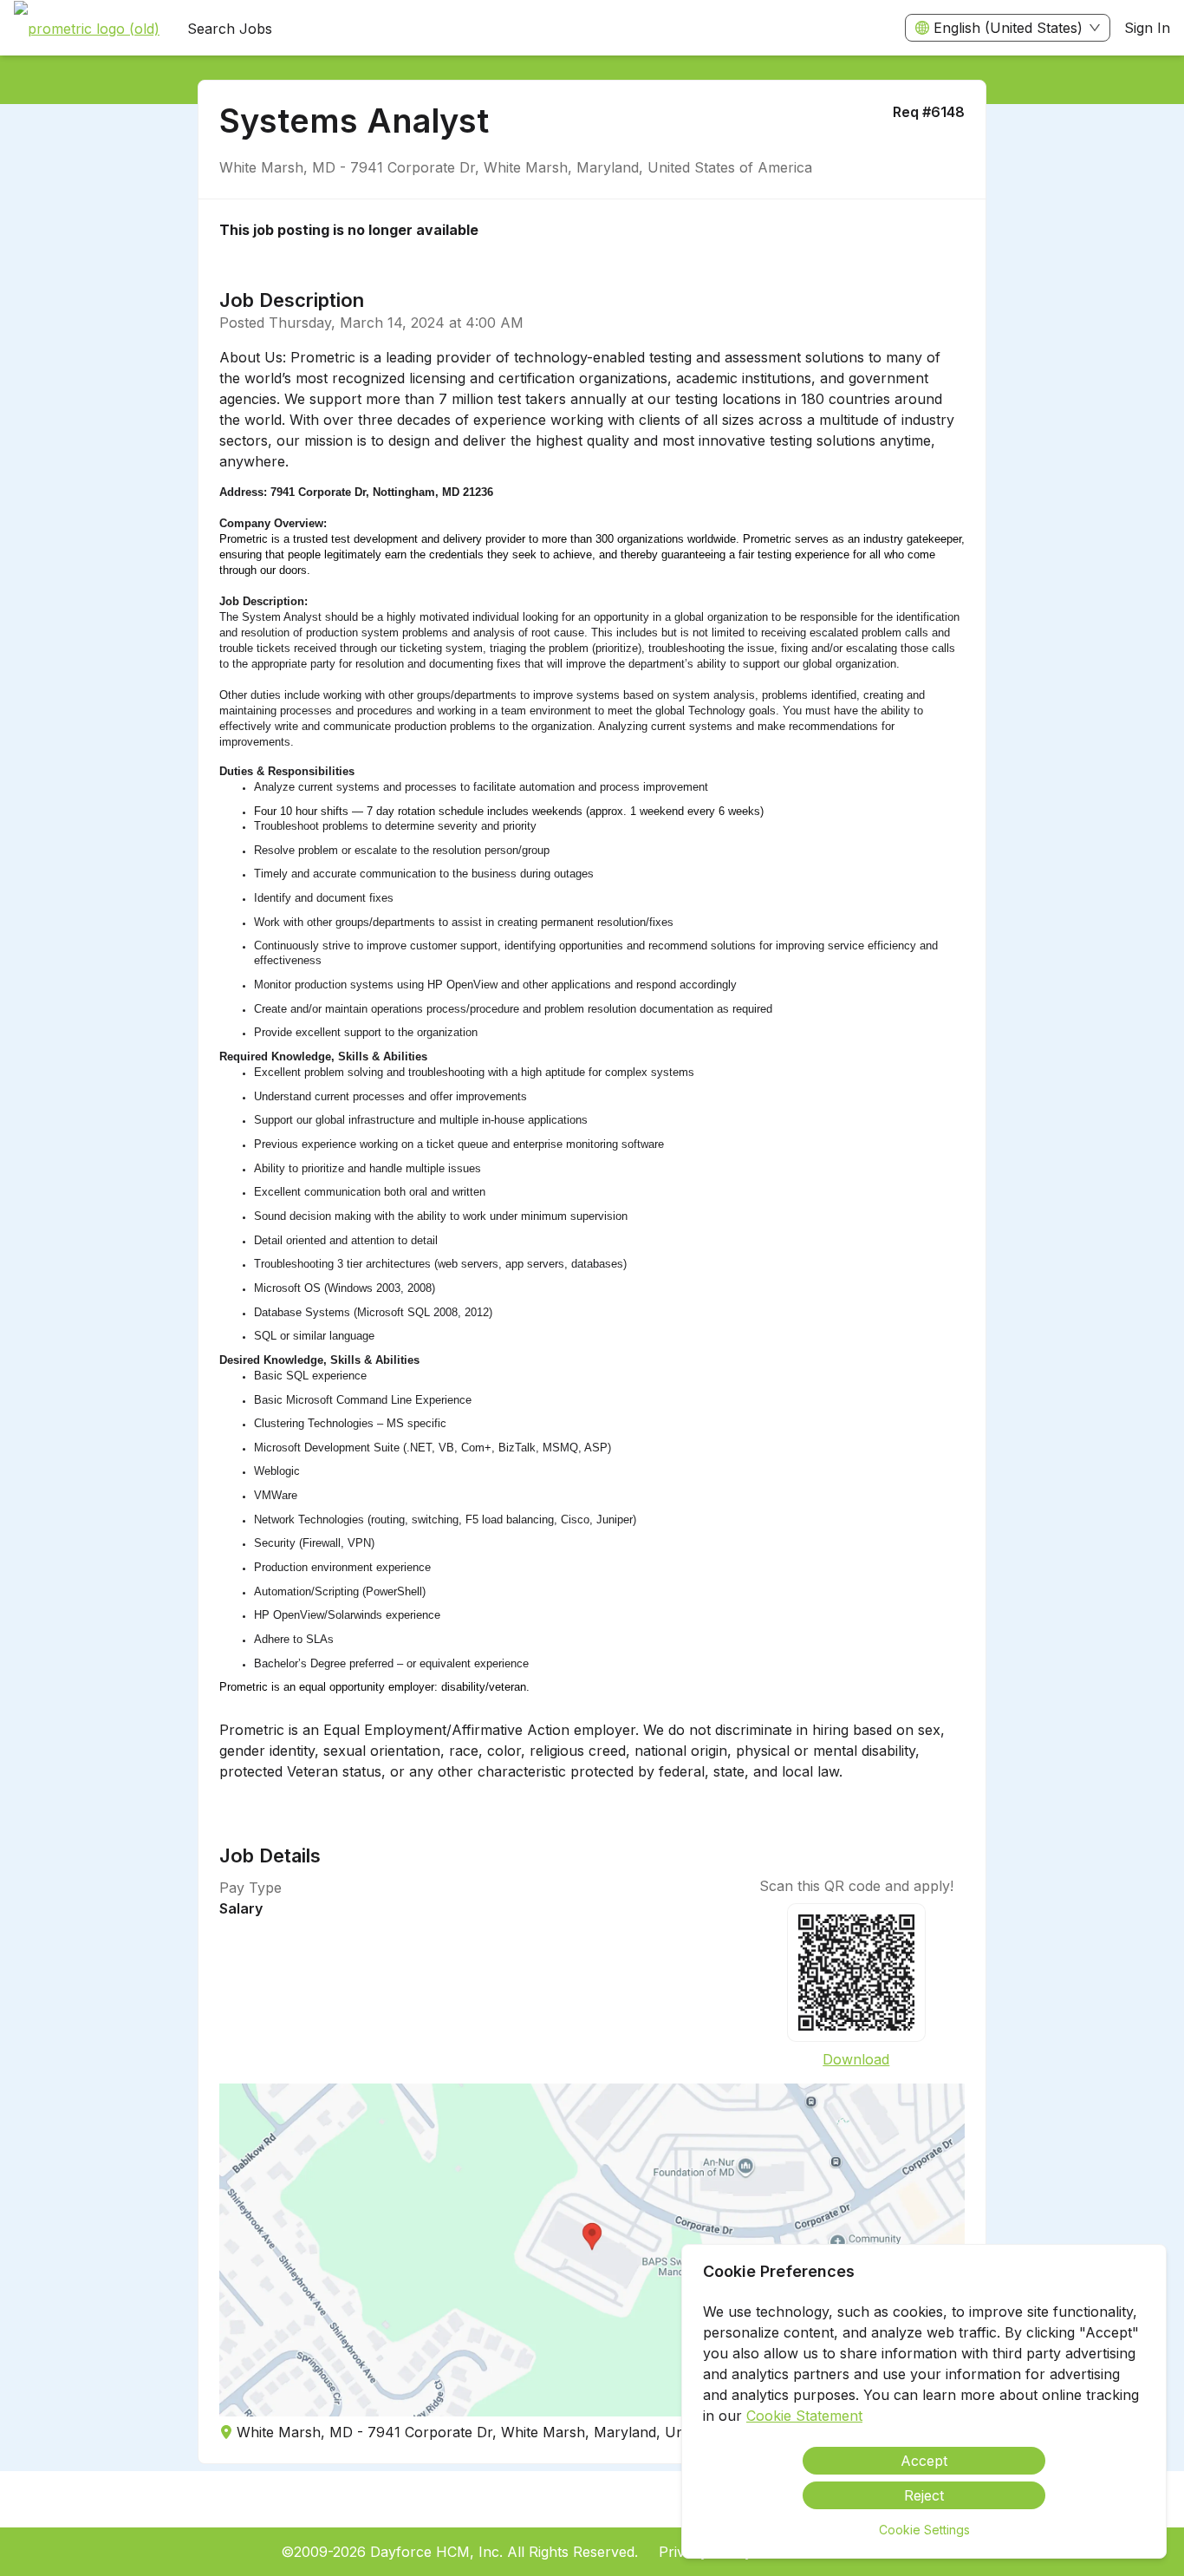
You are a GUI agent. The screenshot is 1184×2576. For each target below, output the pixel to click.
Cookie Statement (804, 2416)
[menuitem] (87, 29)
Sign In (1147, 28)
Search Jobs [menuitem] (230, 29)
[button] (592, 2250)
